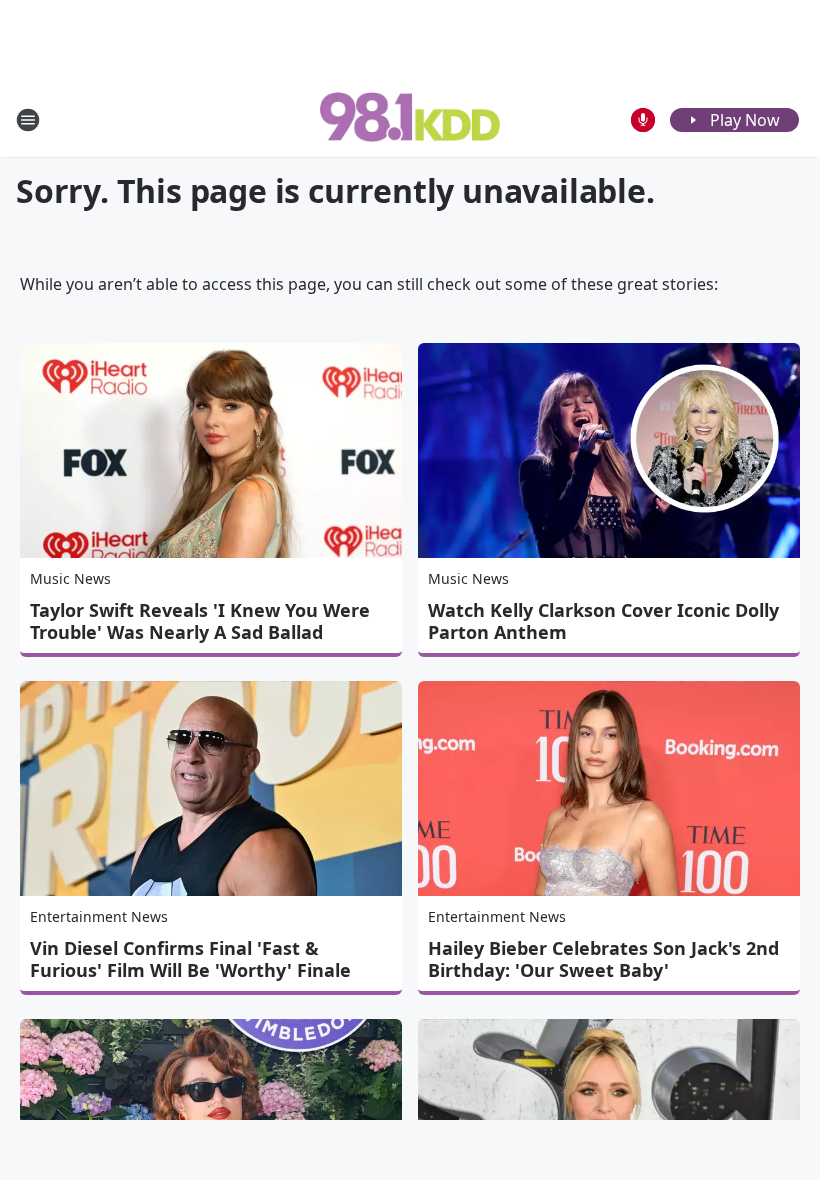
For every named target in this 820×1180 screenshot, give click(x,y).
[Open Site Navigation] (28, 120)
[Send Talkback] (643, 120)
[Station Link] (410, 119)
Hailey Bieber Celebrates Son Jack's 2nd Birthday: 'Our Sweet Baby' (603, 959)
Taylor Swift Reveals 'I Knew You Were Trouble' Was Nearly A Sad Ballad (200, 621)
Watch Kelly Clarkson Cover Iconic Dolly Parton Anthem (603, 621)
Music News (70, 578)
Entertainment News (99, 916)
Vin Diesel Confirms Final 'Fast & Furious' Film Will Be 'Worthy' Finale (190, 959)
